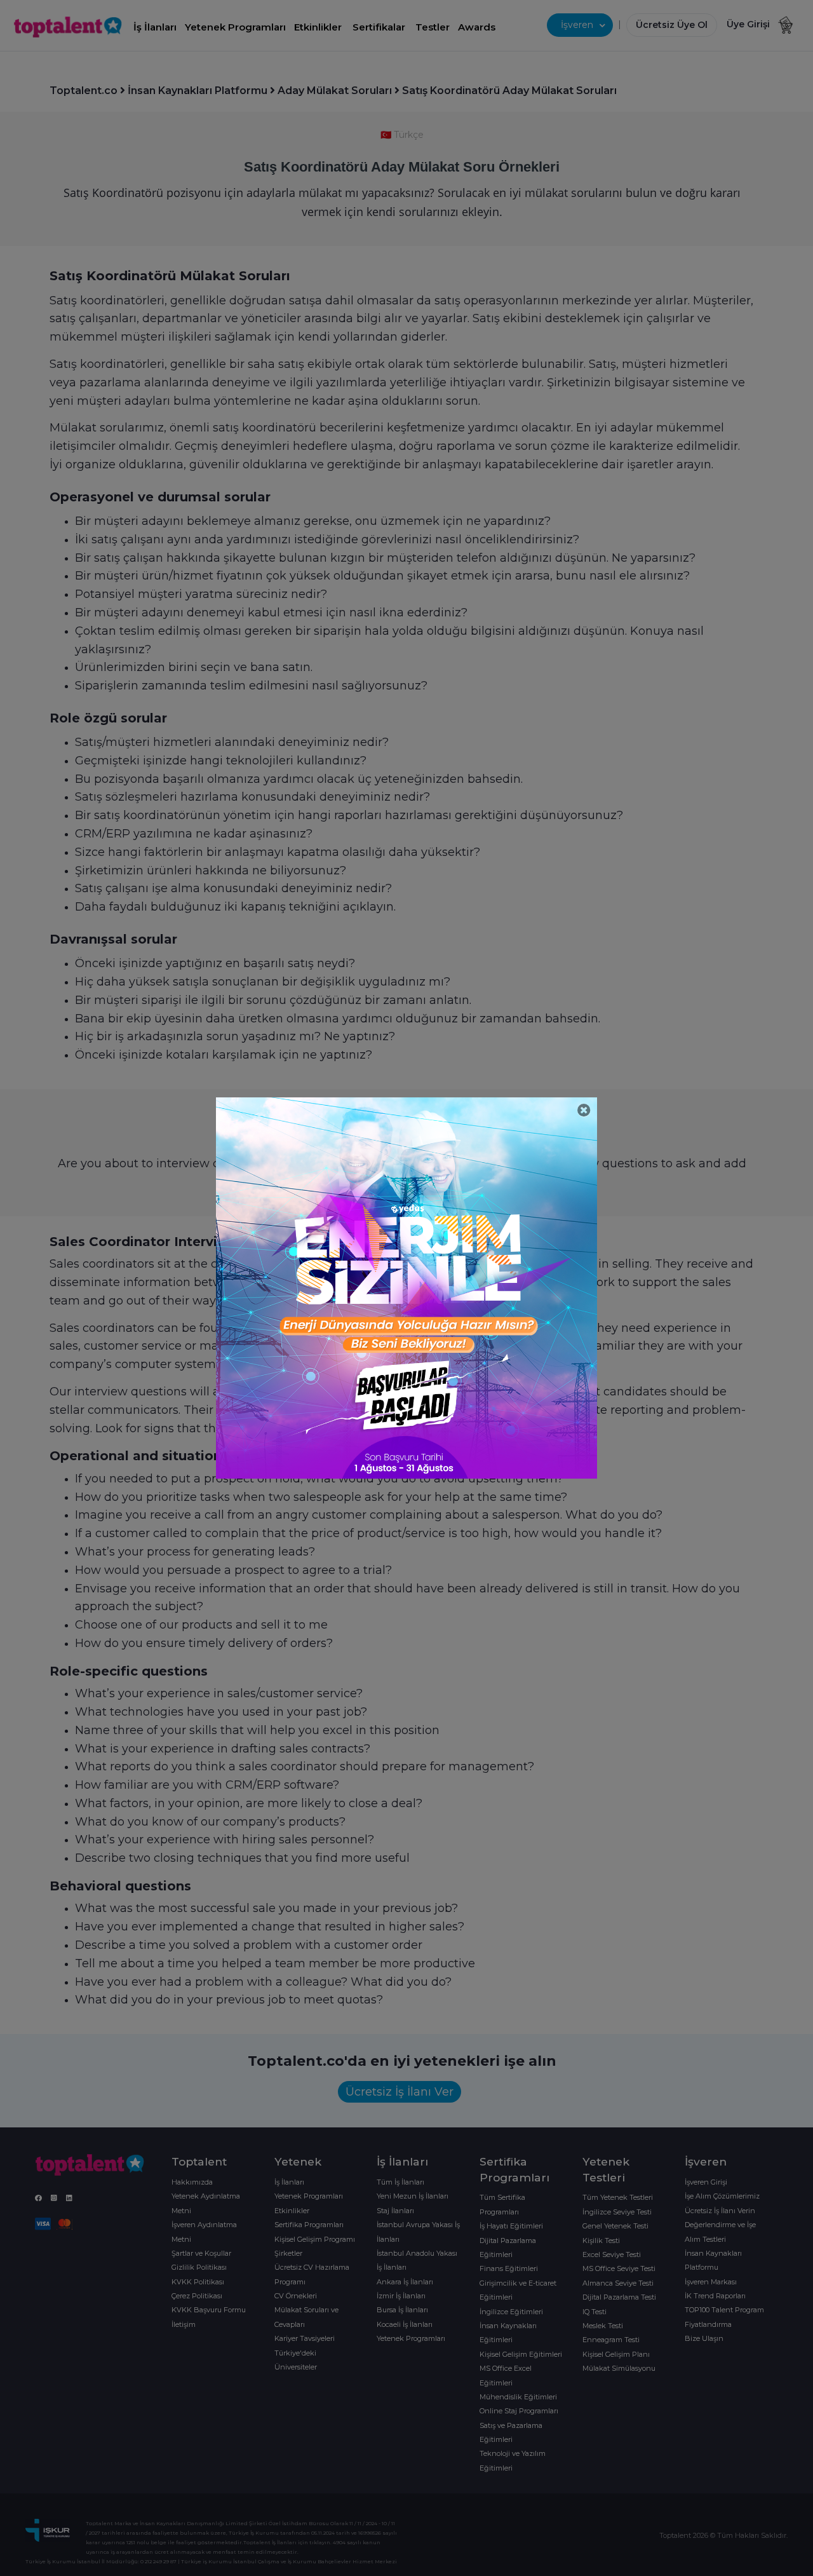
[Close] (584, 1110)
